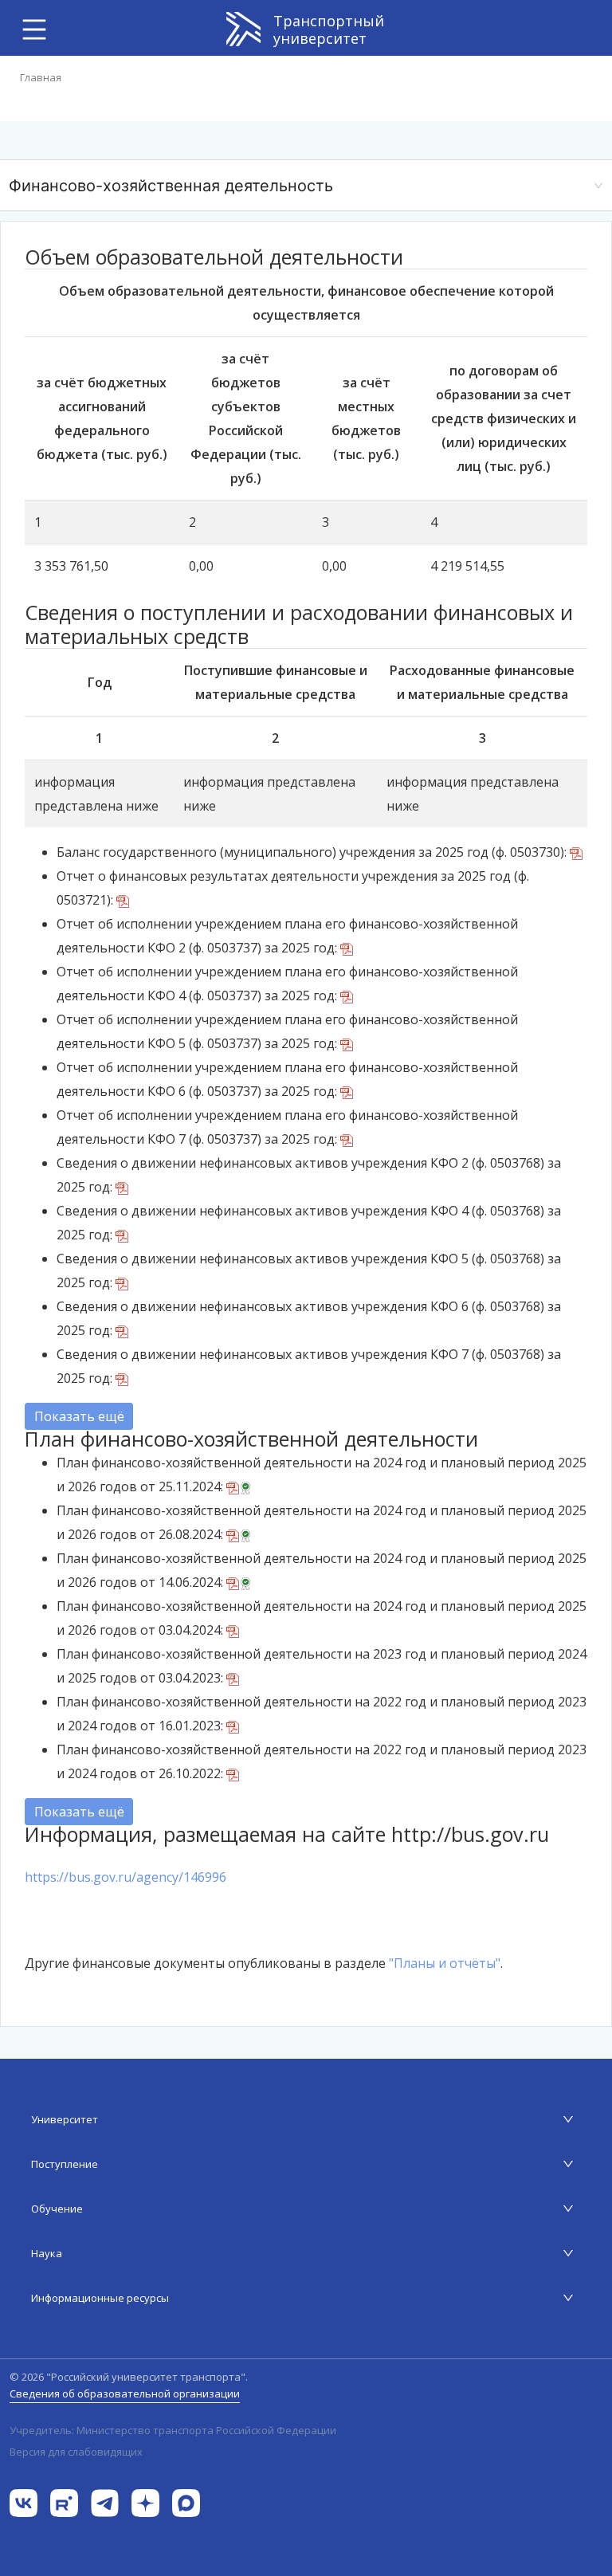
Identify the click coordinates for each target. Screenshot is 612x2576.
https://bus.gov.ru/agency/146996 (126, 1877)
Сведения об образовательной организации (125, 2393)
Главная (41, 77)
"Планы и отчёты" (445, 1963)
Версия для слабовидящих (76, 2452)
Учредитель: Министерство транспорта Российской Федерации (173, 2431)
